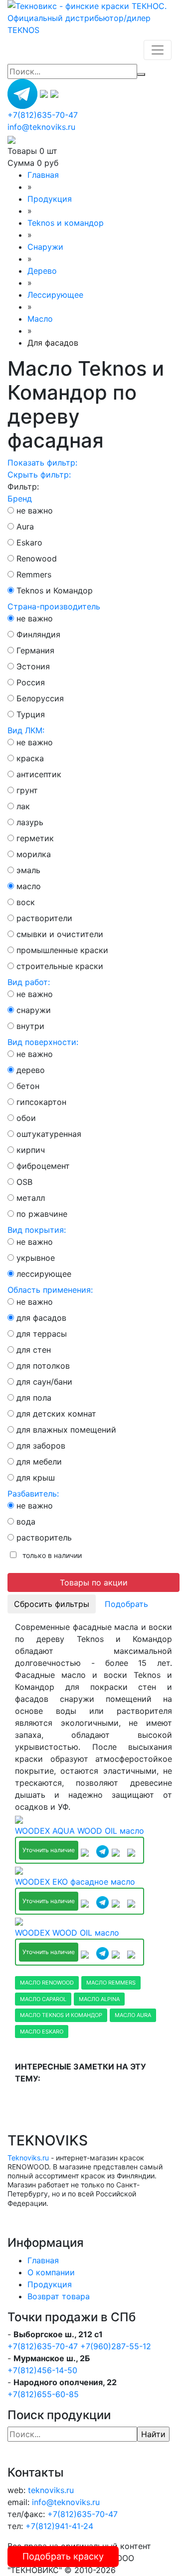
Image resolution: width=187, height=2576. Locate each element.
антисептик (39, 774)
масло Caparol (43, 1999)
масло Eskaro (42, 2032)
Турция (31, 714)
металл (31, 1198)
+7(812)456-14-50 (42, 2370)
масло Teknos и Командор (61, 2015)
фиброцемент (43, 1166)
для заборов (41, 1446)
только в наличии (50, 1555)
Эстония (33, 666)
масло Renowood (47, 1983)
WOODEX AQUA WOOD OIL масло (80, 1831)
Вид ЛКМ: (26, 730)
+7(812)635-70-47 (43, 2346)
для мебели (39, 1462)
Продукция (50, 2284)
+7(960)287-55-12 (116, 2346)
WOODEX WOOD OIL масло (67, 1933)
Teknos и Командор (55, 590)
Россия (31, 682)
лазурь (30, 822)
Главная (43, 2260)
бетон (28, 1086)
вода (26, 1522)
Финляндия (38, 634)
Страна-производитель (54, 606)
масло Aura (133, 2015)
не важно (35, 511)
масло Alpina (99, 1999)
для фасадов (41, 1318)
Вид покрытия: (37, 1230)
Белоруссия (40, 698)
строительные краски (60, 966)
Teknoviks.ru (28, 2158)
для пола (34, 1398)
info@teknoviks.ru (41, 127)
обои (26, 1118)
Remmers (34, 574)
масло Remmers (111, 1983)
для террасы (42, 1334)
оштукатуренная (49, 1134)
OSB (24, 1182)
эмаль (28, 870)
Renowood (37, 558)
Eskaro (29, 542)
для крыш (36, 1478)
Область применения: (50, 1290)
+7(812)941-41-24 (59, 2526)
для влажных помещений (66, 1430)
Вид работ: (29, 982)
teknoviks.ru (51, 2490)
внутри (30, 1026)
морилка (34, 854)
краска (30, 758)
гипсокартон (41, 1102)
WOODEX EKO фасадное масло (75, 1882)
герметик (35, 838)
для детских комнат (56, 1414)
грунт (27, 790)
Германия (35, 650)
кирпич (31, 1150)
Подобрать (126, 1604)
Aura (25, 526)
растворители (44, 918)
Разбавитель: (33, 1494)
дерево (31, 1070)
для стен (34, 1350)
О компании (51, 2272)
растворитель (44, 1538)
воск (26, 902)
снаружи (34, 1010)
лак (23, 806)
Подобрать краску (63, 2556)
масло (29, 886)
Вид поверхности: (43, 1042)
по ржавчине (42, 1214)
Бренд (20, 499)
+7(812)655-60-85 (43, 2394)
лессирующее (44, 1274)
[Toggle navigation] (158, 50)
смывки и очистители (60, 934)
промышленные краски (62, 950)
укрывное (36, 1258)
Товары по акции (94, 1582)
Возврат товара (59, 2296)
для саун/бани (44, 1382)
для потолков (43, 1366)
